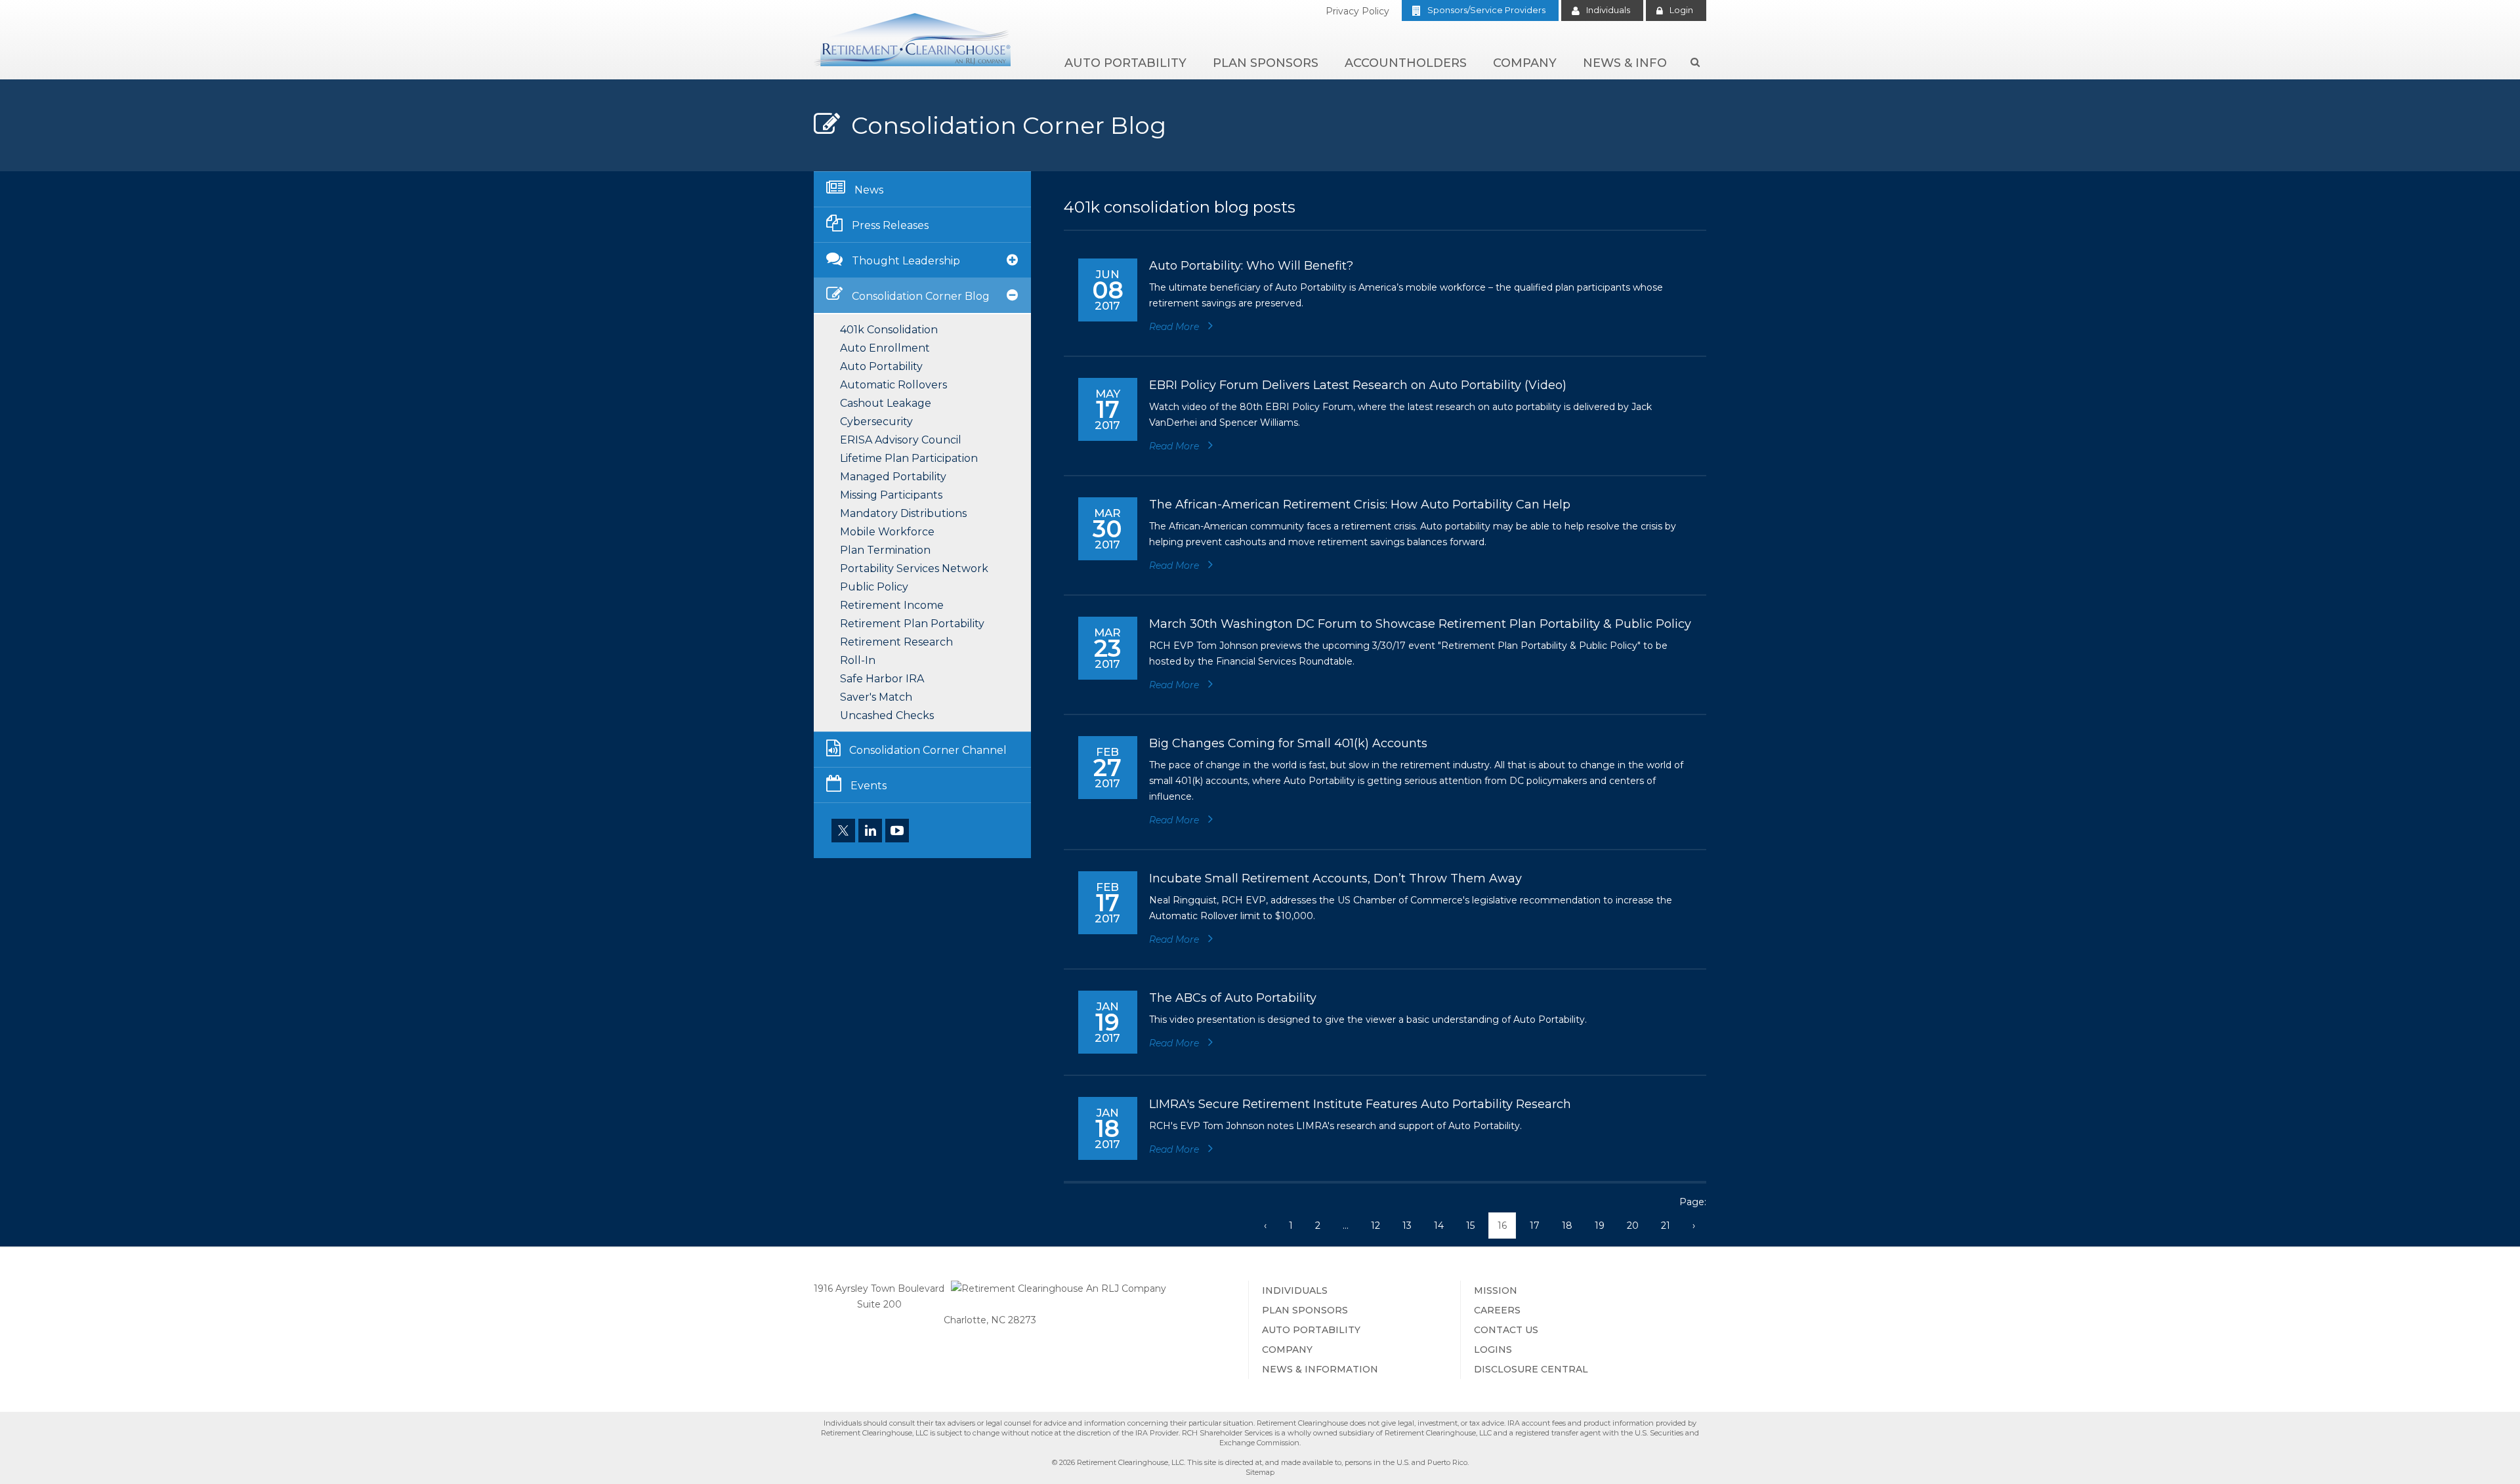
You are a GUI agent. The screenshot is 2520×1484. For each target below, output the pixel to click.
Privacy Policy (1357, 11)
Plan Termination (885, 550)
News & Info (1625, 63)
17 (1535, 1226)
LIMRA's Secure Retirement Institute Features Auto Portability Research (1360, 1104)
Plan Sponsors (1266, 63)
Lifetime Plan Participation (909, 458)
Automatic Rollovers (893, 385)
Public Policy (874, 587)
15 (1470, 1226)
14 (1439, 1226)
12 (1375, 1226)
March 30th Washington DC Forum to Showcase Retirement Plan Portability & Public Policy (1420, 624)
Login (1681, 10)
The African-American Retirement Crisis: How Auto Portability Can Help (1360, 505)
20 (1633, 1226)
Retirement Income (892, 605)
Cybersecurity (876, 422)
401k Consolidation (889, 330)
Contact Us (1506, 1330)
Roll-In (858, 660)
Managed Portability (893, 477)
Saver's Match (876, 697)
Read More (1175, 327)
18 (1567, 1226)
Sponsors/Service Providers (1486, 10)
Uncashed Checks (887, 715)
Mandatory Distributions (903, 513)
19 (1600, 1226)
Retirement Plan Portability (912, 624)
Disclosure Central (1531, 1369)
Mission (1496, 1290)
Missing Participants (891, 495)
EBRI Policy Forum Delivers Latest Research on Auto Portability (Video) (1358, 385)
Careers (1497, 1310)
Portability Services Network (914, 568)
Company (1525, 63)
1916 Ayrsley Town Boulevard (879, 1288)
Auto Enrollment (885, 348)
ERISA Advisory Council (901, 440)
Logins (1493, 1350)
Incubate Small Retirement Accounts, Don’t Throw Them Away (1335, 878)
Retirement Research (896, 642)
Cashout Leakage (886, 403)
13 (1407, 1226)
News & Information (1320, 1369)
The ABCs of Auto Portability (1233, 998)
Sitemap (1260, 1472)
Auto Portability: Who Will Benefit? (1251, 266)
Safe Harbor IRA (882, 679)
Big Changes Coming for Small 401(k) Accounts (1288, 743)
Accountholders (1406, 63)
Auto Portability (1125, 63)
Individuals (1608, 10)
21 (1666, 1226)
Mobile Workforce (887, 532)
